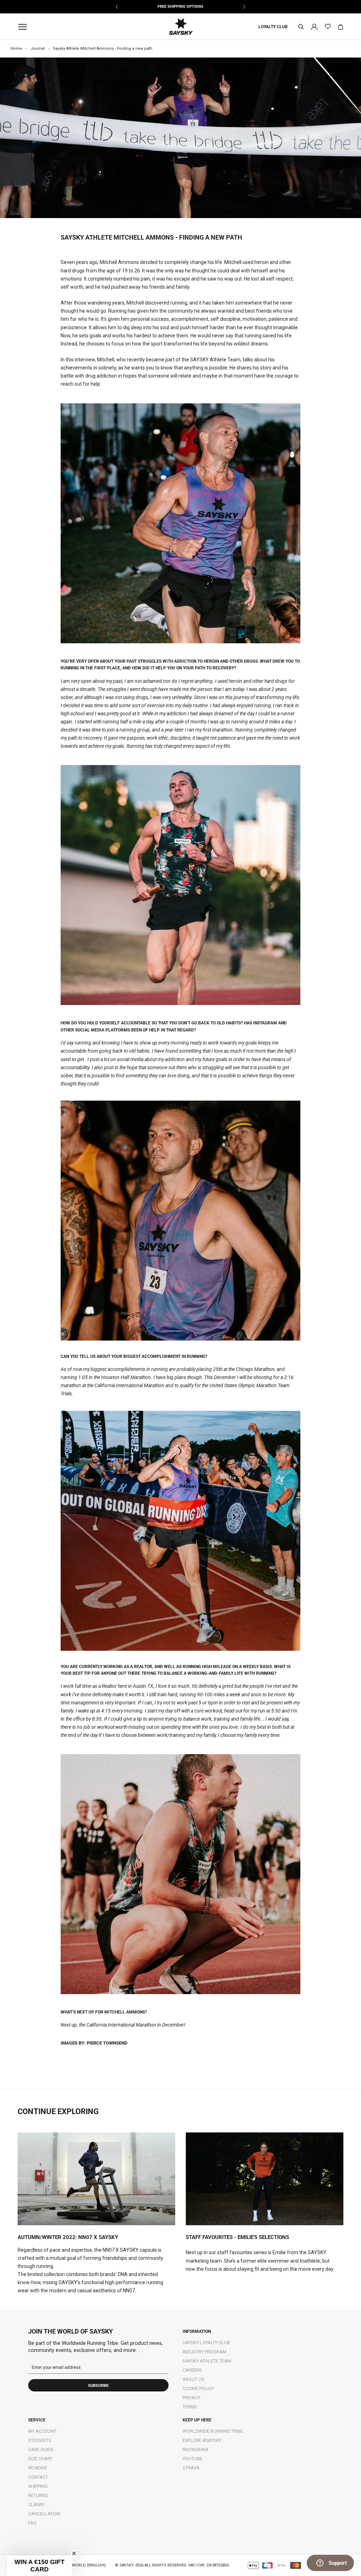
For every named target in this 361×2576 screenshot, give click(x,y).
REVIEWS (38, 2468)
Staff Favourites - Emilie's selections (237, 2237)
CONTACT (38, 2477)
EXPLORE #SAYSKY (202, 2440)
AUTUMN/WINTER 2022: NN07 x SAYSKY (68, 2237)
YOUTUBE (192, 2459)
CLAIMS (36, 2505)
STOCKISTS (40, 2440)
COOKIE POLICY (198, 2388)
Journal (38, 49)
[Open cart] (341, 27)
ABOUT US (194, 2379)
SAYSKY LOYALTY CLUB (206, 2343)
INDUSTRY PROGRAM (204, 2352)
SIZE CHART (40, 2459)
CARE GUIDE (41, 2449)
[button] (39, 2566)
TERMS (190, 2407)
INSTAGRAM (195, 2449)
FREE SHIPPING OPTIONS (180, 7)
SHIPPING (38, 2486)
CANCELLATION (44, 2514)
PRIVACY (191, 2398)
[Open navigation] (24, 27)
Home (16, 49)
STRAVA (191, 2468)
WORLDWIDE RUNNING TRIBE (213, 2431)
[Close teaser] (74, 2553)
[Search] (301, 27)
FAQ (32, 2523)
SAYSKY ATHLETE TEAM (207, 2361)
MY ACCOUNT (42, 2431)
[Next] (244, 7)
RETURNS (38, 2495)
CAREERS (192, 2370)
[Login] (314, 26)
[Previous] (117, 7)
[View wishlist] (328, 27)
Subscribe (98, 2386)
